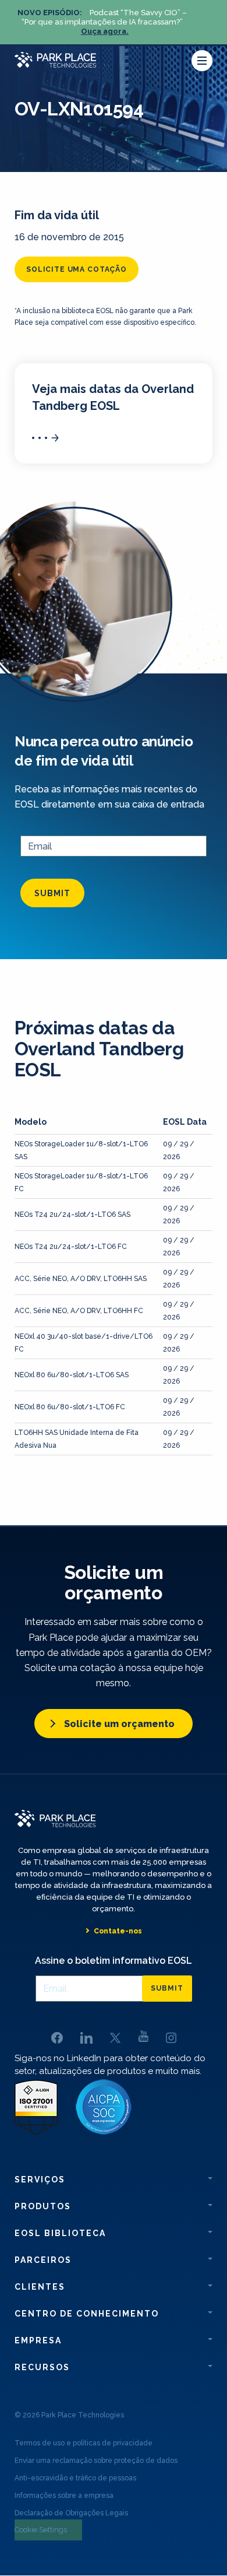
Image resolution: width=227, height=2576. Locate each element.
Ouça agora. (105, 31)
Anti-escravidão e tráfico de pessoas (75, 2478)
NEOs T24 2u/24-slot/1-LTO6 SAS (72, 1215)
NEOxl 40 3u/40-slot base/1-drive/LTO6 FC (84, 1343)
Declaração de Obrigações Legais (71, 2513)
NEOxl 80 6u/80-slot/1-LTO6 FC (70, 1407)
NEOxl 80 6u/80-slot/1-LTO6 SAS (72, 1375)
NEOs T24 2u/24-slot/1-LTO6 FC (71, 1247)
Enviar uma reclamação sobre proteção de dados (96, 2461)
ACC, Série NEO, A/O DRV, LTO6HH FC (79, 1311)
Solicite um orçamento (119, 1724)
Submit (52, 893)
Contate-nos (118, 1931)
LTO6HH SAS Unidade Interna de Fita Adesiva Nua (77, 1439)
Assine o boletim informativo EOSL (114, 1961)
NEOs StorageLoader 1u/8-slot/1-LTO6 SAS (81, 1150)
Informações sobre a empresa (64, 2496)
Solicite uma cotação (77, 269)
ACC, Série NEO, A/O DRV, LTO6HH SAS (81, 1279)
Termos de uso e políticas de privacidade (84, 2443)
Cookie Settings (41, 2530)
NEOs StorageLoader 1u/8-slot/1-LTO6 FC (81, 1182)
